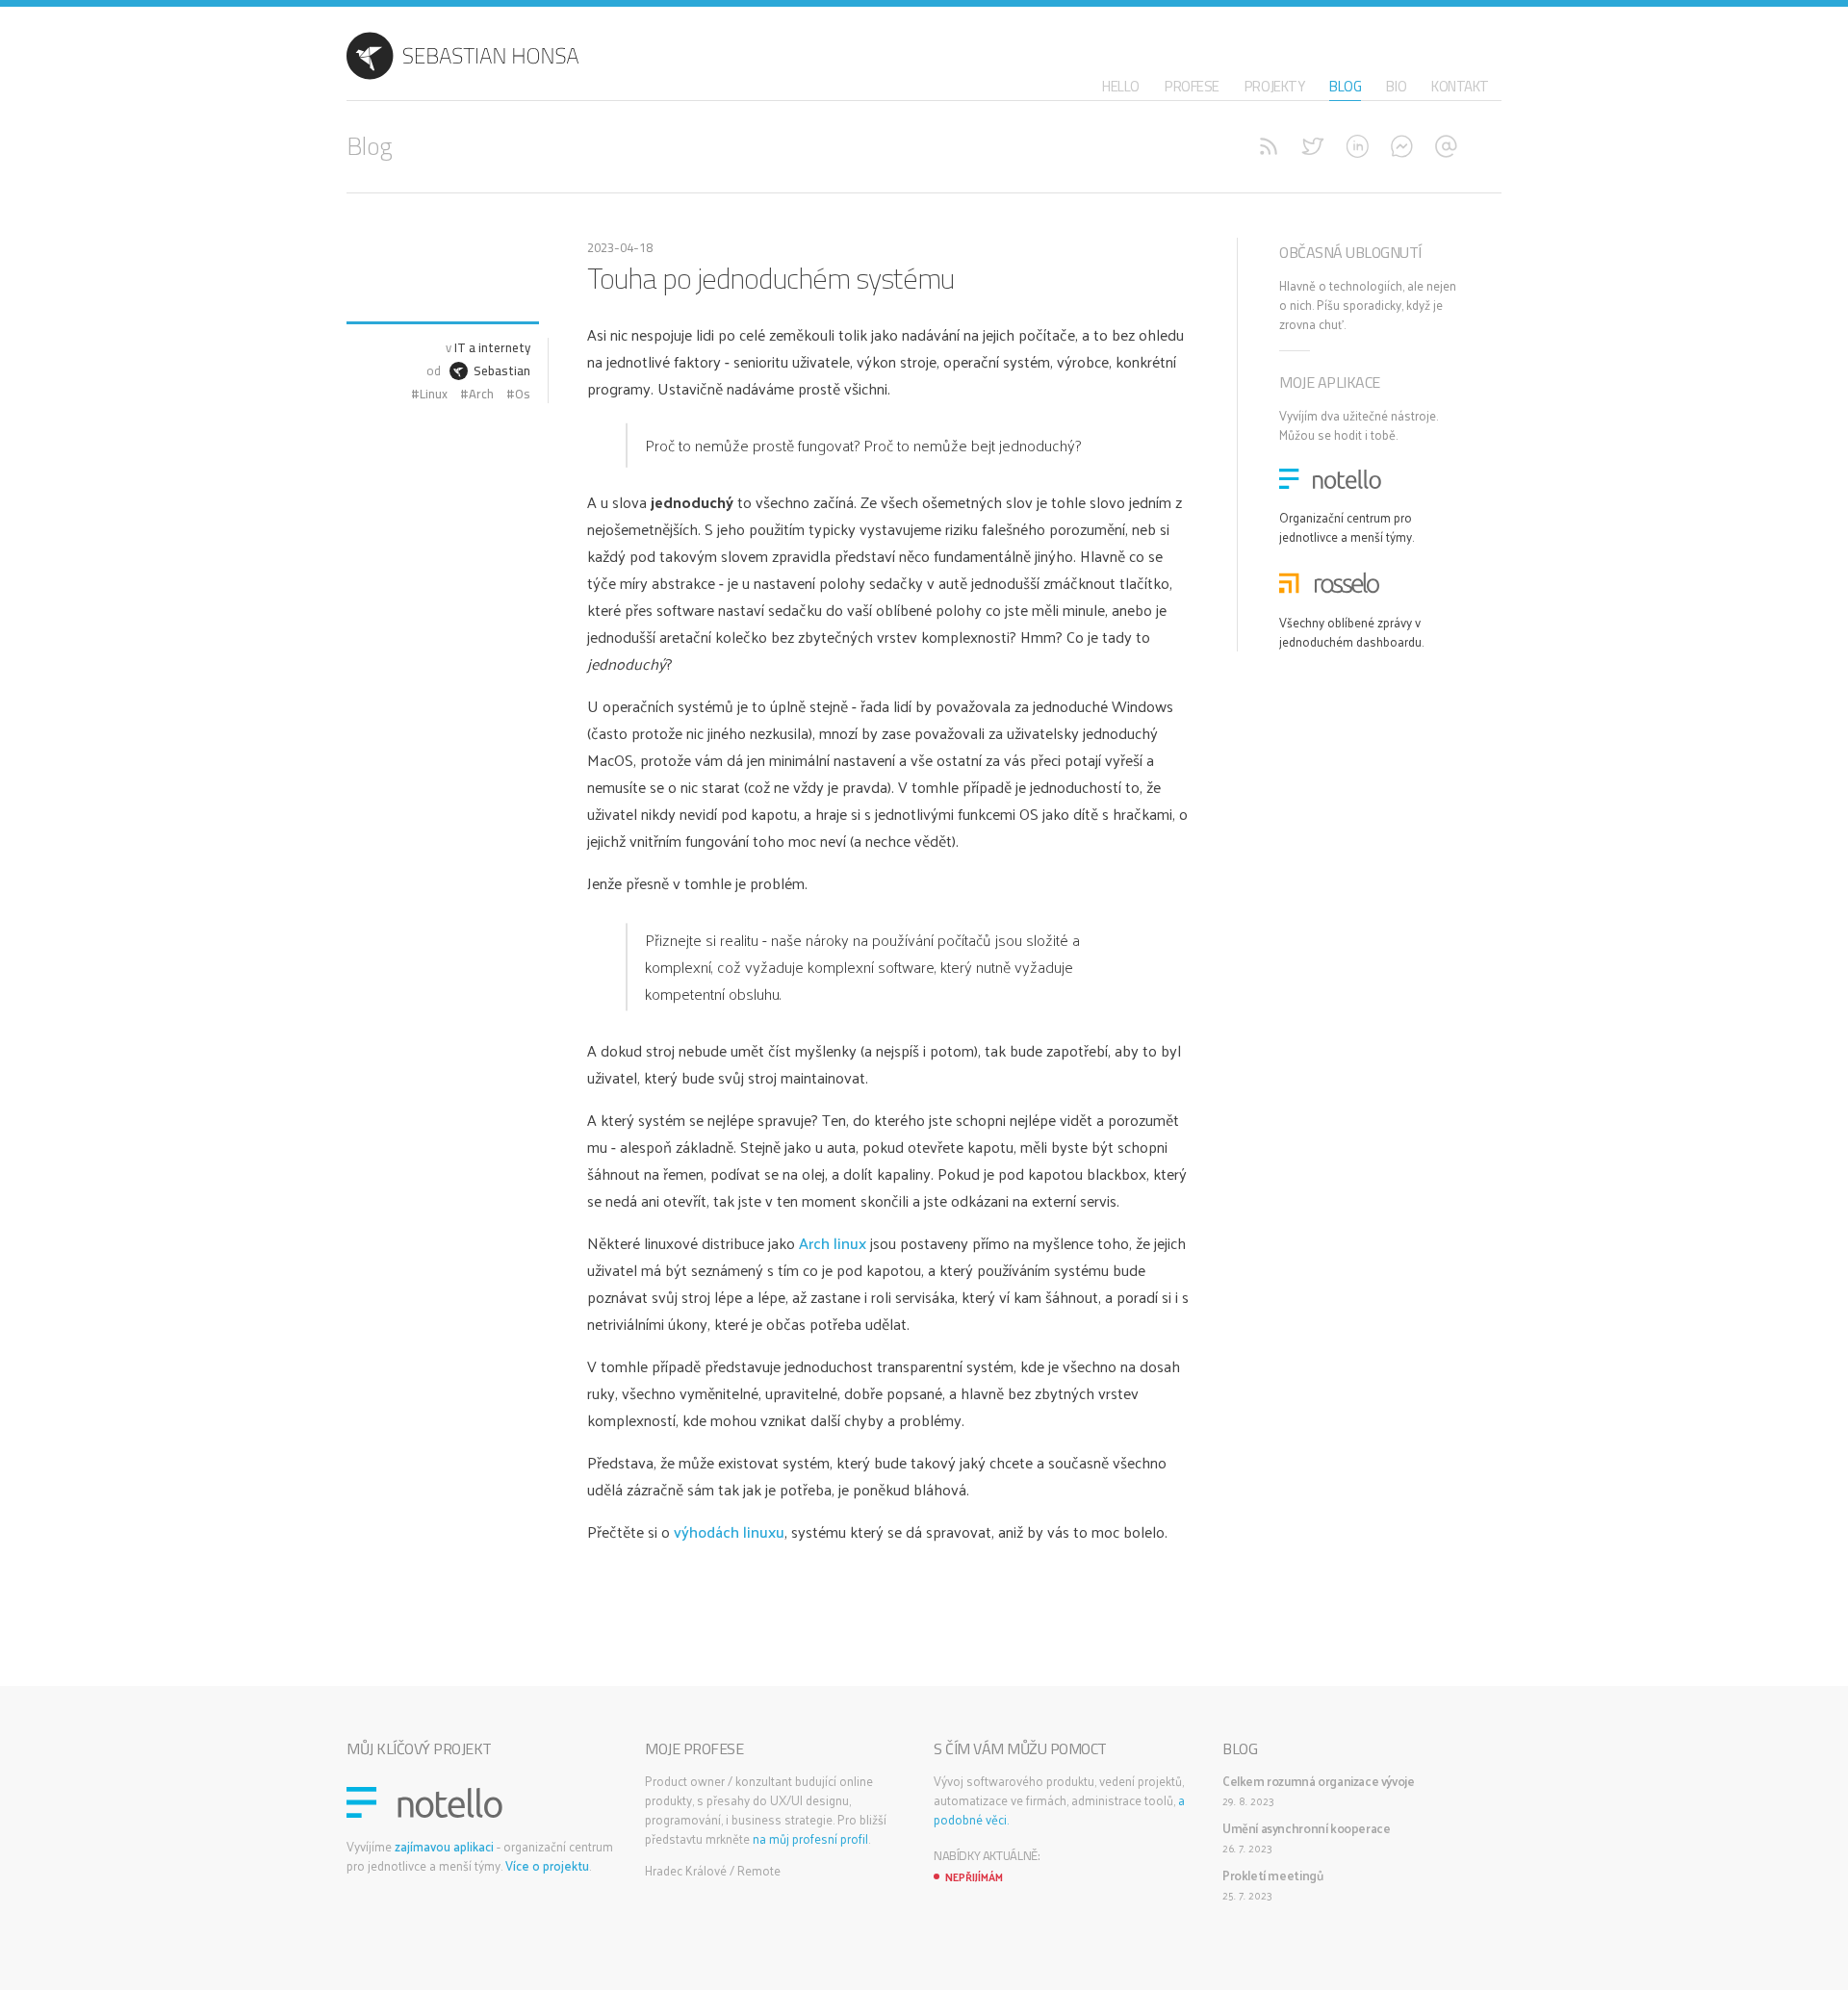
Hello (1121, 86)
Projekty (1274, 86)
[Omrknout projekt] (486, 1804)
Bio (1396, 86)
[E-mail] (1446, 146)
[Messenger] (1401, 146)
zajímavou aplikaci (444, 1846)
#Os (517, 394)
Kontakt (1460, 86)
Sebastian (502, 370)
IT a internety (492, 347)
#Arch (475, 394)
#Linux (428, 394)
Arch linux (833, 1243)
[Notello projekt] (1330, 476)
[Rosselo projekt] (1329, 580)
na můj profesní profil (810, 1838)
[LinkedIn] (1357, 146)
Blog (1345, 86)
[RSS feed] (1269, 146)
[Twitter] (1313, 146)
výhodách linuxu (729, 1531)
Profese (1192, 86)
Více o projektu (547, 1865)
